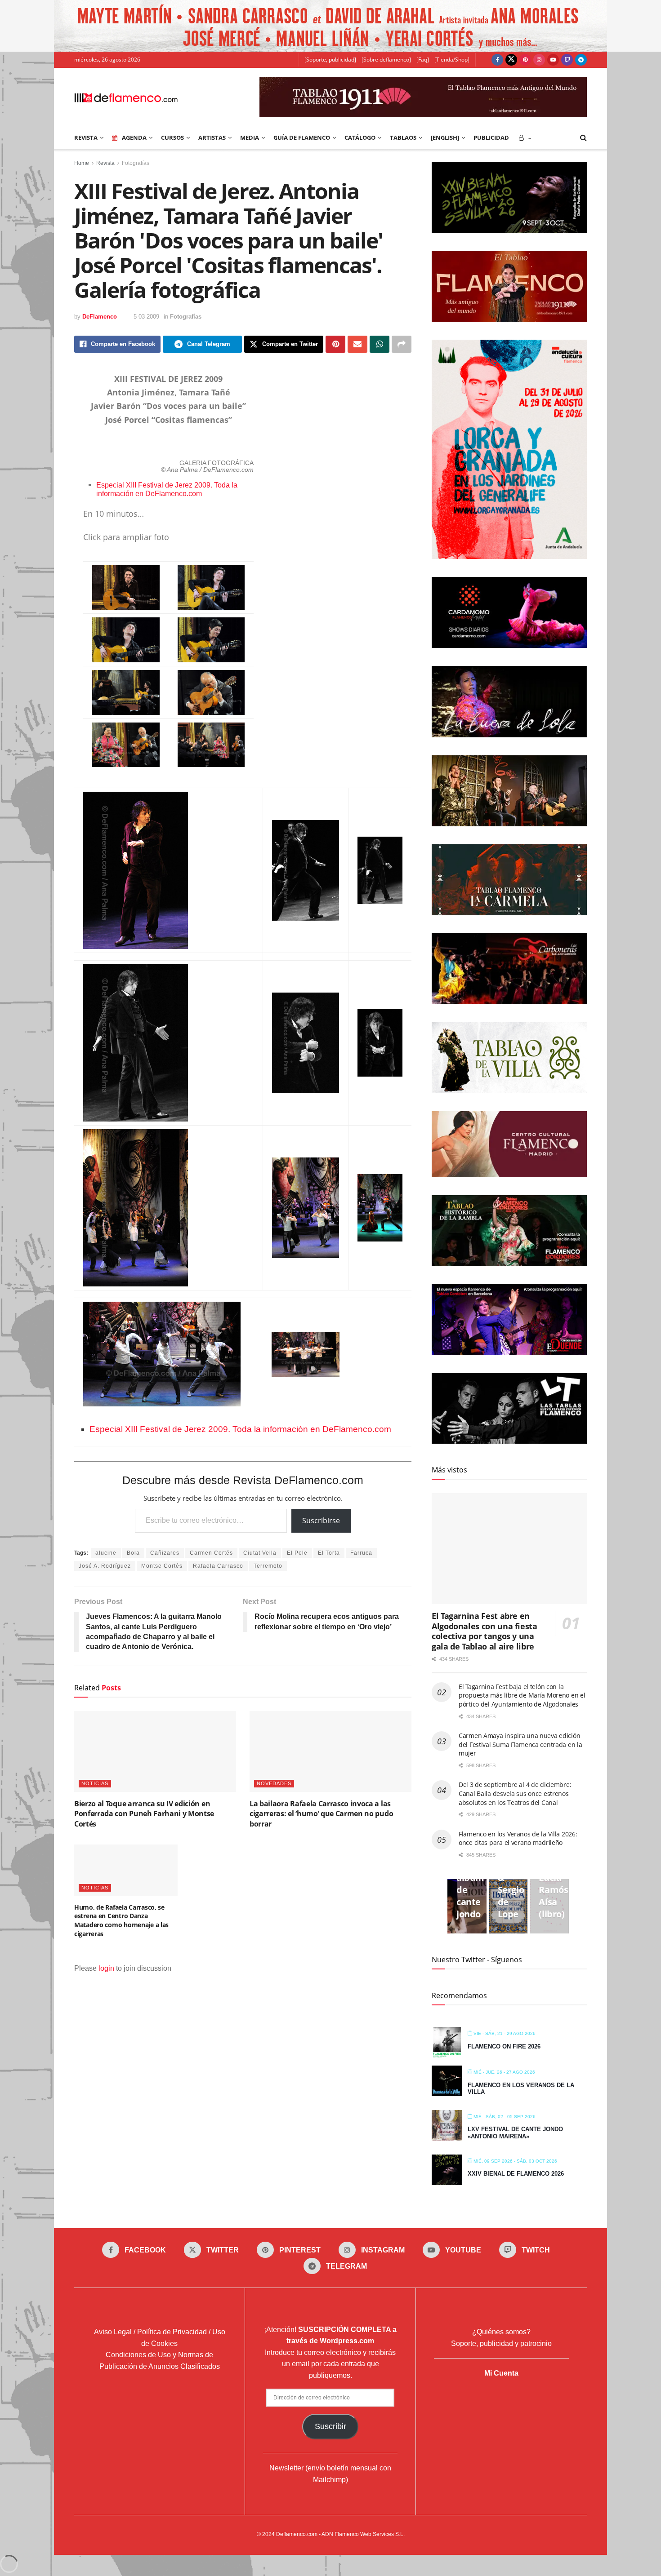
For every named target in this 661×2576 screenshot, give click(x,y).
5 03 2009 (146, 317)
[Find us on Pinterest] (525, 60)
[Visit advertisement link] (330, 26)
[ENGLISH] (445, 137)
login (106, 1968)
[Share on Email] (357, 344)
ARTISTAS (212, 137)
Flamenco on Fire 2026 (504, 2046)
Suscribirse (321, 1521)
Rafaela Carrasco (218, 1566)
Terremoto (268, 1566)
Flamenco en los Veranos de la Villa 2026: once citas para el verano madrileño (518, 1838)
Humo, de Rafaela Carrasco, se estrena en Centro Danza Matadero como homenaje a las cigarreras (121, 1920)
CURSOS (172, 137)
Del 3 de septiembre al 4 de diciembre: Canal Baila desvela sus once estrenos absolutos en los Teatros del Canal (515, 1793)
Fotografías (136, 163)
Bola (133, 1553)
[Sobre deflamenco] (386, 60)
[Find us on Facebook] (497, 60)
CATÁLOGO (360, 137)
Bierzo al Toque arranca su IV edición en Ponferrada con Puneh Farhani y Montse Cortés (144, 1814)
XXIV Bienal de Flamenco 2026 (516, 2174)
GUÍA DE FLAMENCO (302, 137)
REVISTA (86, 137)
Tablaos (403, 137)
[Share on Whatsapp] (380, 344)
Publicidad (491, 137)
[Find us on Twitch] (567, 60)
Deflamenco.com (297, 2534)
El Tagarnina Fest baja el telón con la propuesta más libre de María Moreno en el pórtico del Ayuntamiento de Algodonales (522, 1695)
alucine (106, 1553)
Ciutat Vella (260, 1553)
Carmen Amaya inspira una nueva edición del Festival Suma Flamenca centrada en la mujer (520, 1744)
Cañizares (165, 1553)
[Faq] (423, 60)
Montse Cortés (162, 1566)
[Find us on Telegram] (581, 60)
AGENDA (134, 137)
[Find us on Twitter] (511, 60)
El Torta (329, 1553)
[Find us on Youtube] (553, 60)
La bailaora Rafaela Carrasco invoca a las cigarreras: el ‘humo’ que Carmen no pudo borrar (321, 1814)
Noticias (95, 1783)
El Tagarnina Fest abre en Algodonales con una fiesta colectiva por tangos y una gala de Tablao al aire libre (485, 1631)
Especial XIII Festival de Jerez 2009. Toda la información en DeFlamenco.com (167, 489)
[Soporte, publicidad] (330, 60)
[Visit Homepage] (126, 97)
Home (82, 163)
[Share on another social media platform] (402, 344)
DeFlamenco (100, 317)
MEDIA (250, 137)
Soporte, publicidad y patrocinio (501, 2343)
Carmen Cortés (211, 1553)
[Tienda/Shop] (452, 60)
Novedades (274, 1783)
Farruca (361, 1553)
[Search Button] (583, 137)
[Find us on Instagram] (539, 60)
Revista (105, 163)
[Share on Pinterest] (335, 344)
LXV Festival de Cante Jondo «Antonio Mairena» (515, 2133)
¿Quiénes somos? (501, 2332)
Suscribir (330, 2426)
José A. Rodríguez (105, 1566)
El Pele (297, 1553)
